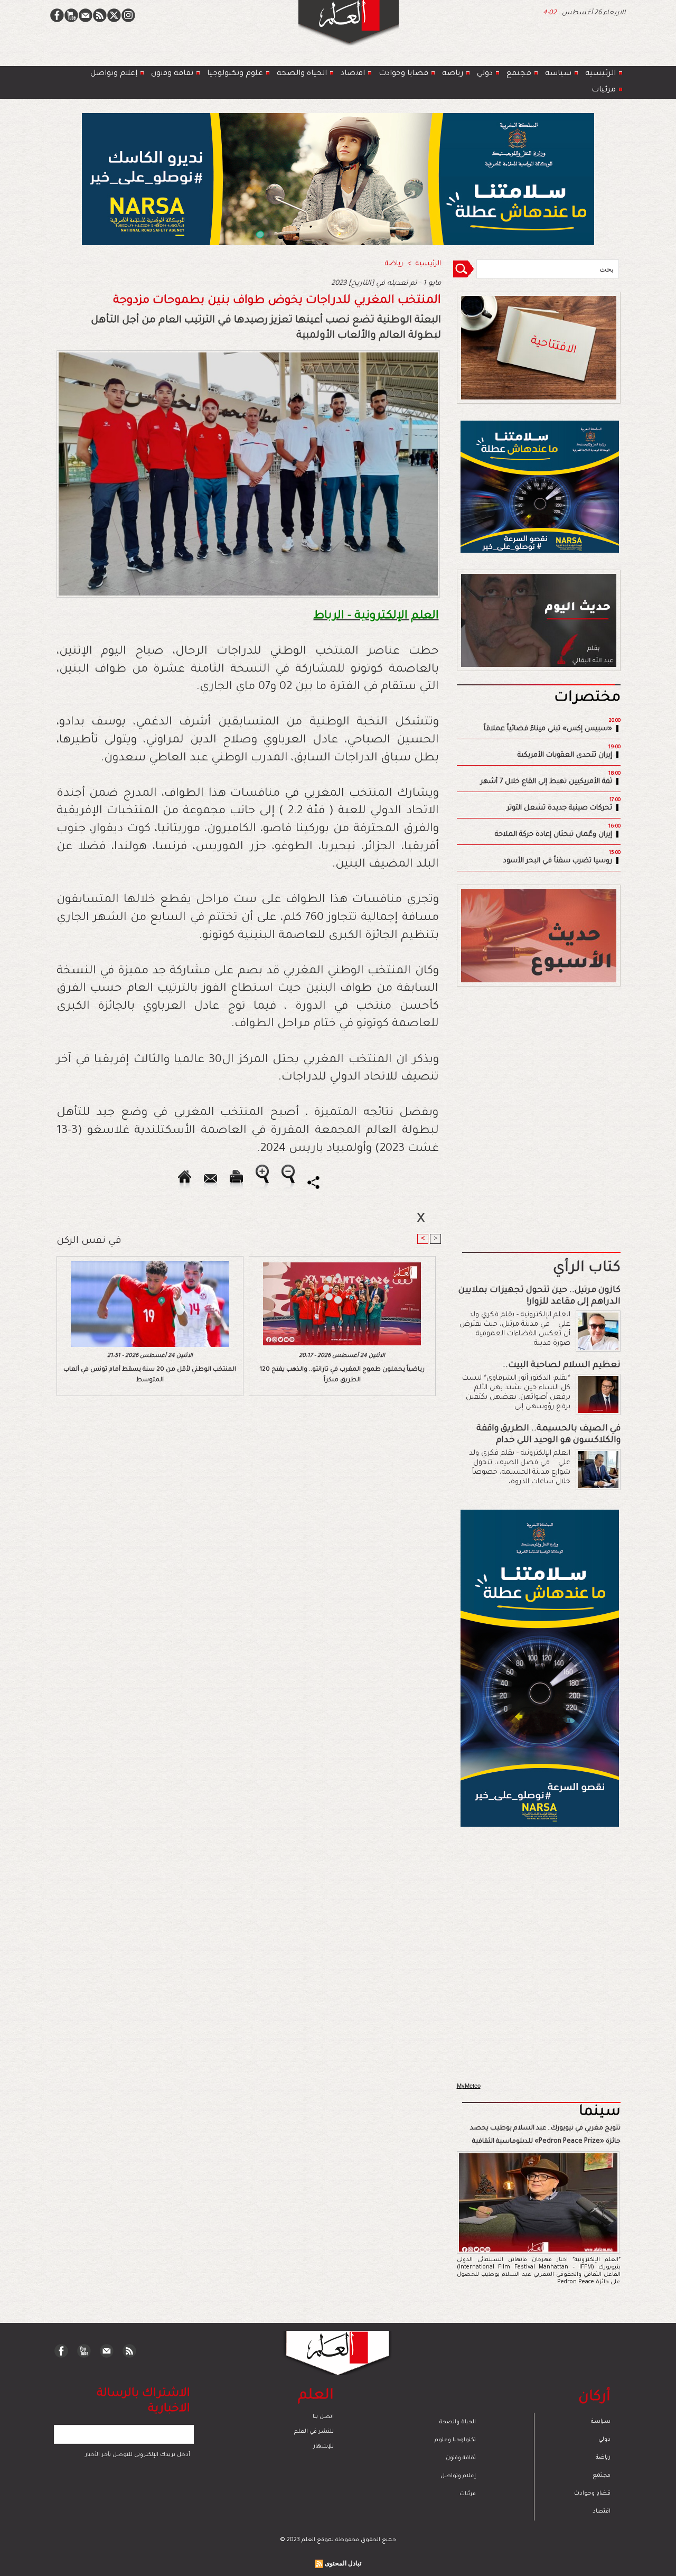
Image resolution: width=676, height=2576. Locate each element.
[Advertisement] (325, 1287)
